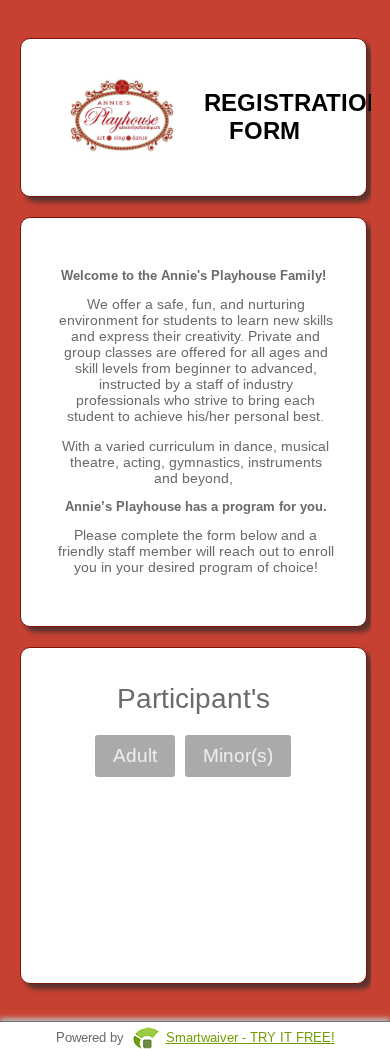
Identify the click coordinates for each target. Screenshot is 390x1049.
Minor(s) (238, 755)
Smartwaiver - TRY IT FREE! (250, 1037)
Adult (135, 755)
